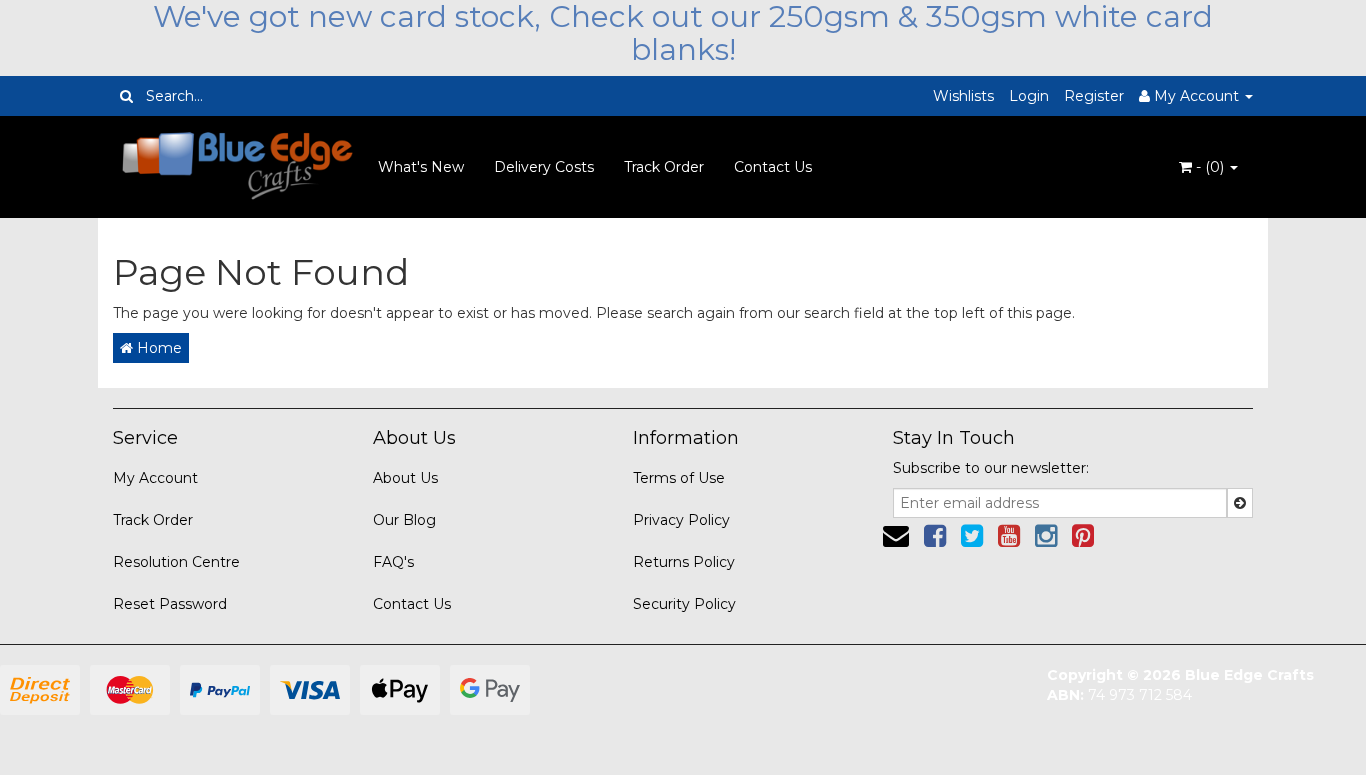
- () (1210, 167)
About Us (405, 478)
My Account (155, 478)
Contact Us (773, 167)
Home (157, 348)
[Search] (126, 96)
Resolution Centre (176, 562)
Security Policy (684, 604)
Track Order (664, 167)
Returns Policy (684, 562)
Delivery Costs (544, 167)
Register (1094, 96)
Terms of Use (679, 478)
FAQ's (393, 562)
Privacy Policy (681, 520)
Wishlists (963, 96)
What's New (421, 167)
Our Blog (404, 520)
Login (1029, 96)
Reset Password (170, 604)
